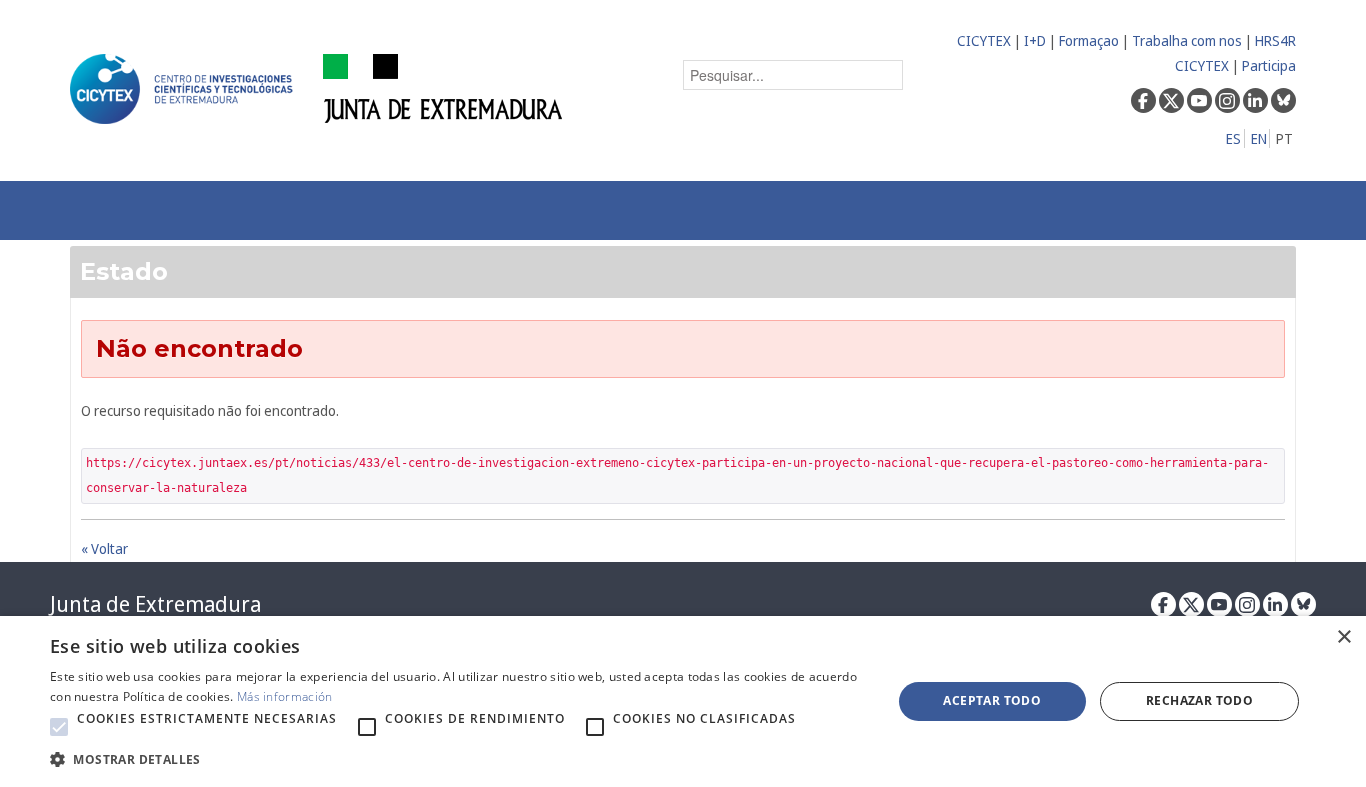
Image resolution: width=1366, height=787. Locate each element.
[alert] (683, 701)
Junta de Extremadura (155, 604)
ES (1233, 138)
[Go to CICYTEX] (185, 89)
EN (1259, 138)
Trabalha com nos (1187, 40)
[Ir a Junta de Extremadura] (443, 87)
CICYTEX (984, 40)
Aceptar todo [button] (992, 700)
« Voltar (104, 548)
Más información (285, 696)
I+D (1035, 40)
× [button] (1343, 637)
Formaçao (1089, 40)
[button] (59, 727)
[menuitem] (338, 210)
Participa (1269, 65)
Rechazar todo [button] (1199, 700)
